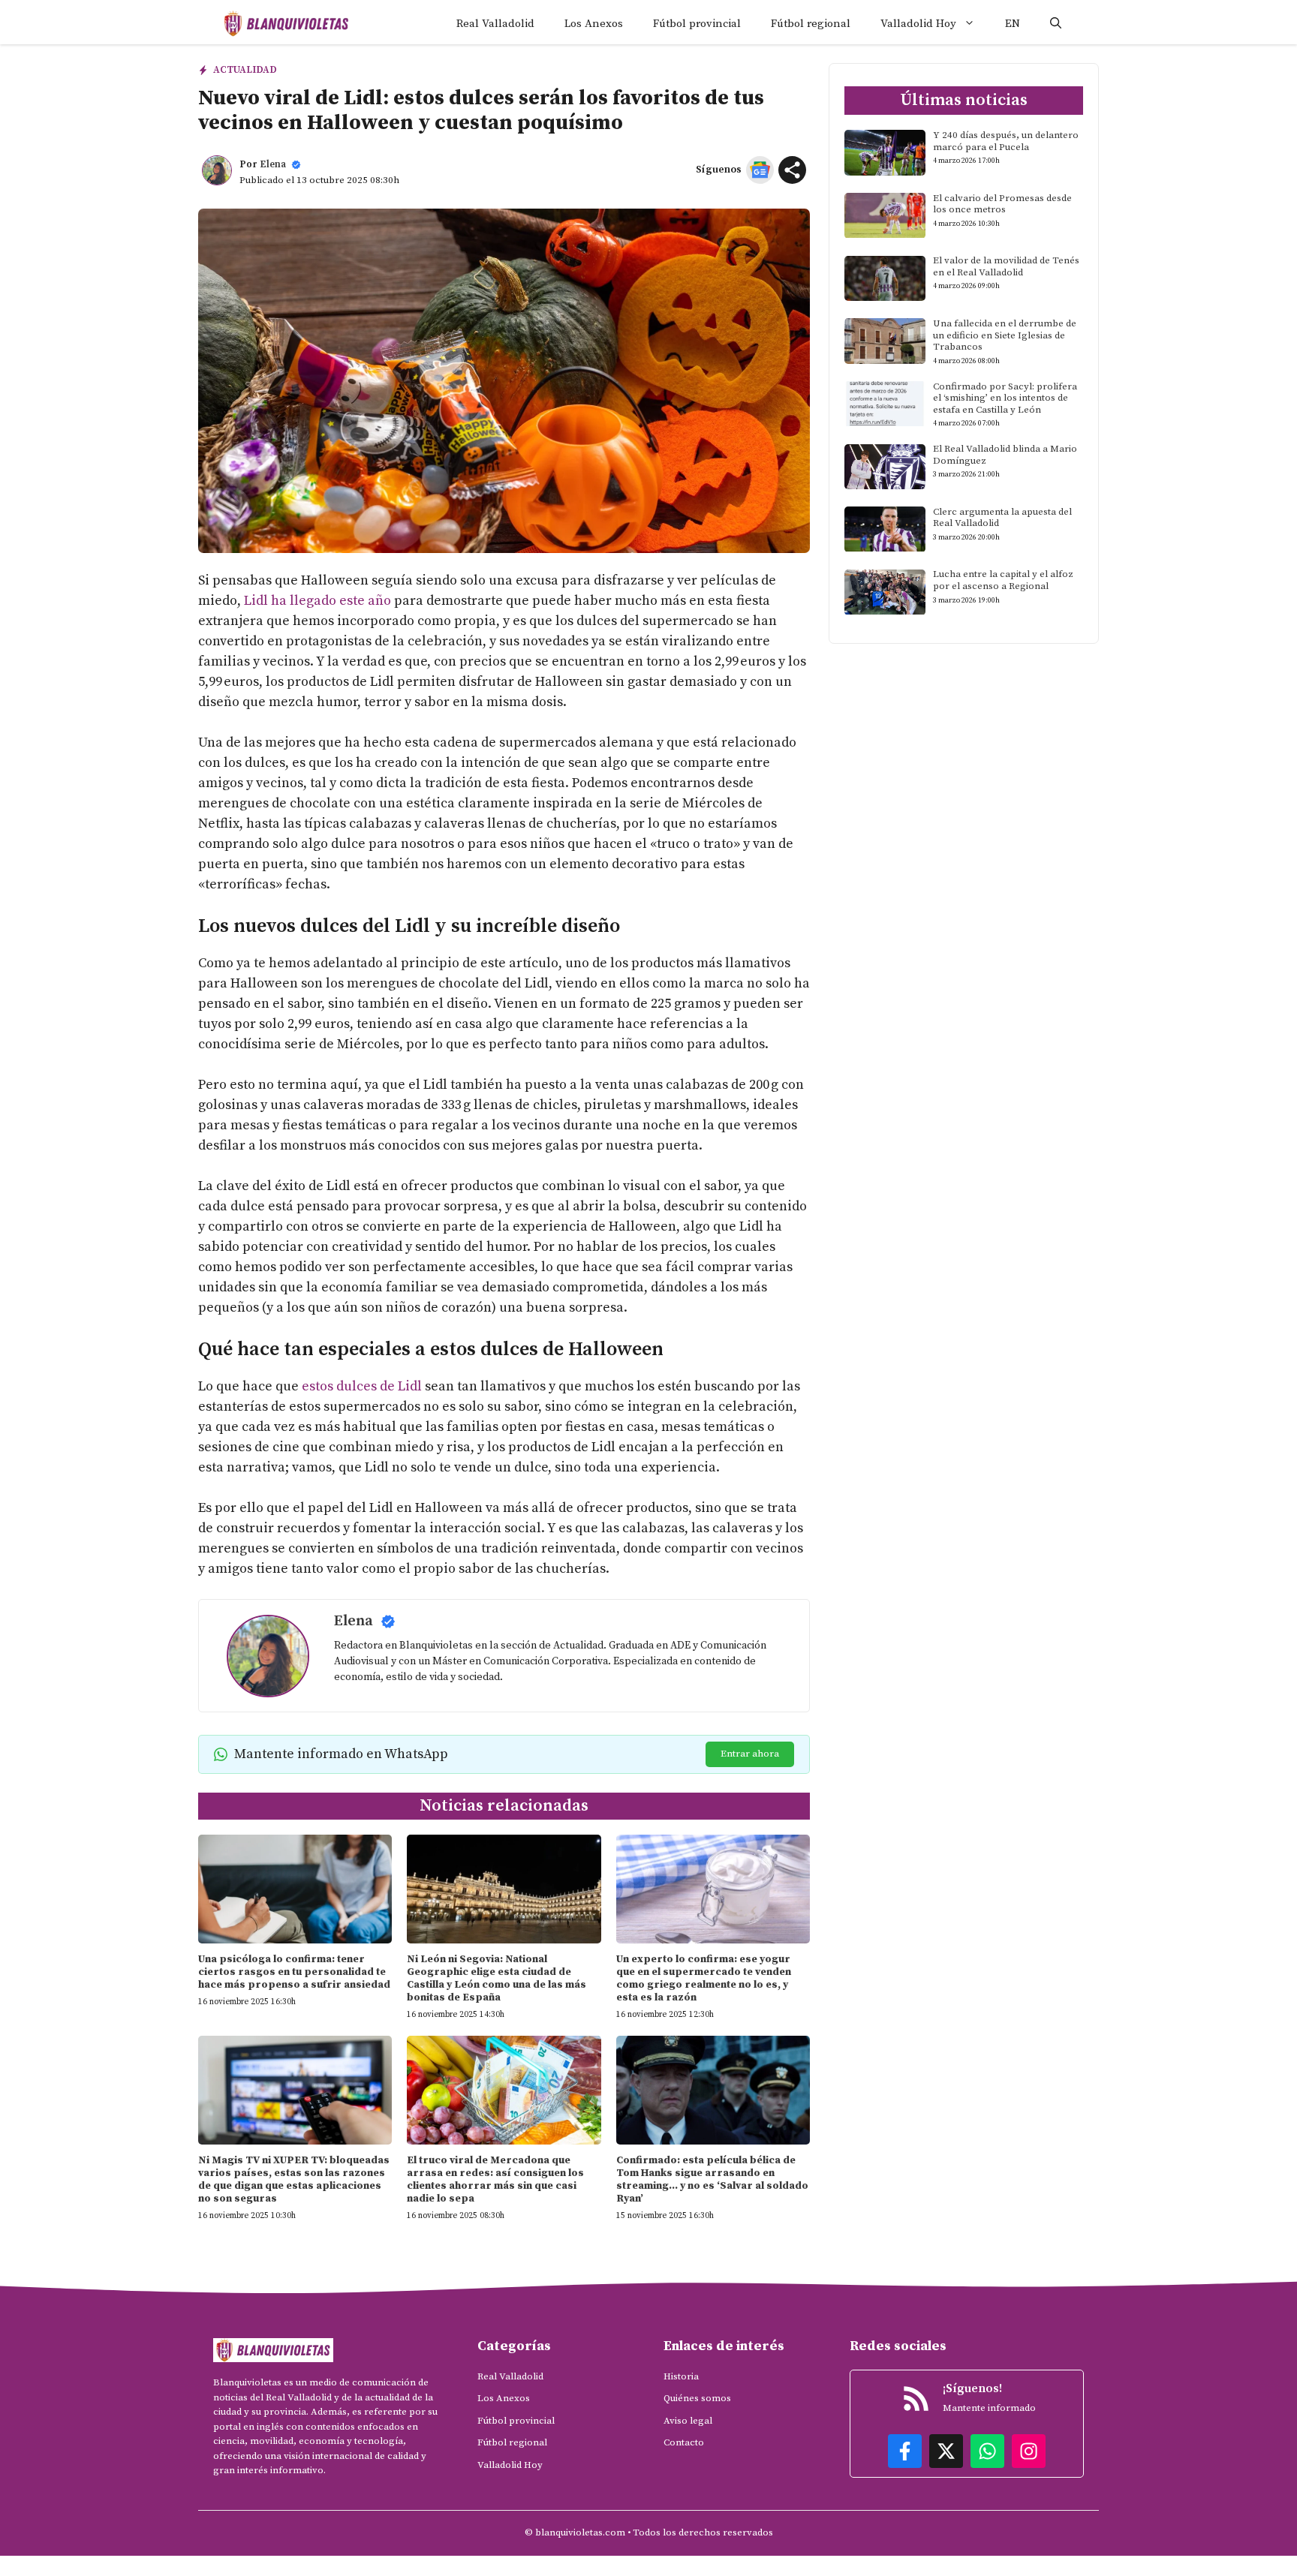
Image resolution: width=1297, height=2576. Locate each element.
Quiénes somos (697, 2398)
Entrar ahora (750, 1754)
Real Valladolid (495, 24)
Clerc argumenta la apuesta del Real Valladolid (1002, 518)
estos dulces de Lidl (362, 1386)
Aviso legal (688, 2421)
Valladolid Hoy (918, 24)
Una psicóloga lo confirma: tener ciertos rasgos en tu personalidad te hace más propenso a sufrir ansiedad (294, 1972)
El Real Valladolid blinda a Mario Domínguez (1005, 455)
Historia (681, 2376)
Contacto (684, 2442)
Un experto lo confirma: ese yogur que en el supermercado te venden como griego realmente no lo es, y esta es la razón (704, 1978)
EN (1013, 24)
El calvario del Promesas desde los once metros (1002, 204)
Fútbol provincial (697, 24)
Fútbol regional (811, 24)
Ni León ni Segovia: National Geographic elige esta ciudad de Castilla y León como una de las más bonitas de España (497, 1978)
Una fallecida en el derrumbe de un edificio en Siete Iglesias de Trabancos (1005, 335)
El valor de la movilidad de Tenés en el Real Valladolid (1006, 267)
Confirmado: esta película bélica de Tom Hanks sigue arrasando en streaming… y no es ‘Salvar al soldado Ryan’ (712, 2179)
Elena (273, 164)
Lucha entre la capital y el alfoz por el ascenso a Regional (1003, 581)
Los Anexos (594, 24)
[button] (1056, 24)
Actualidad (245, 70)
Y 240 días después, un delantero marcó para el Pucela (1006, 141)
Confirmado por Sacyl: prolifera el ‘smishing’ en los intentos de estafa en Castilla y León (1005, 398)
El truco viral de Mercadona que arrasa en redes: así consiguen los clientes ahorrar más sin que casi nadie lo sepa (495, 2179)
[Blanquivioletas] (286, 24)
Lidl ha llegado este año (317, 601)
